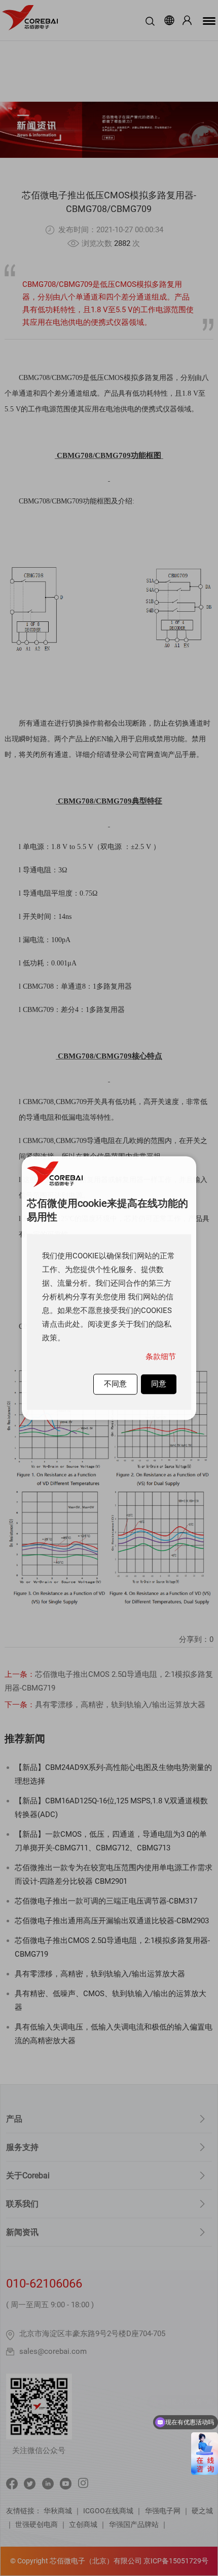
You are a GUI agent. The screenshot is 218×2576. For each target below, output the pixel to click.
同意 (159, 1384)
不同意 (115, 1384)
